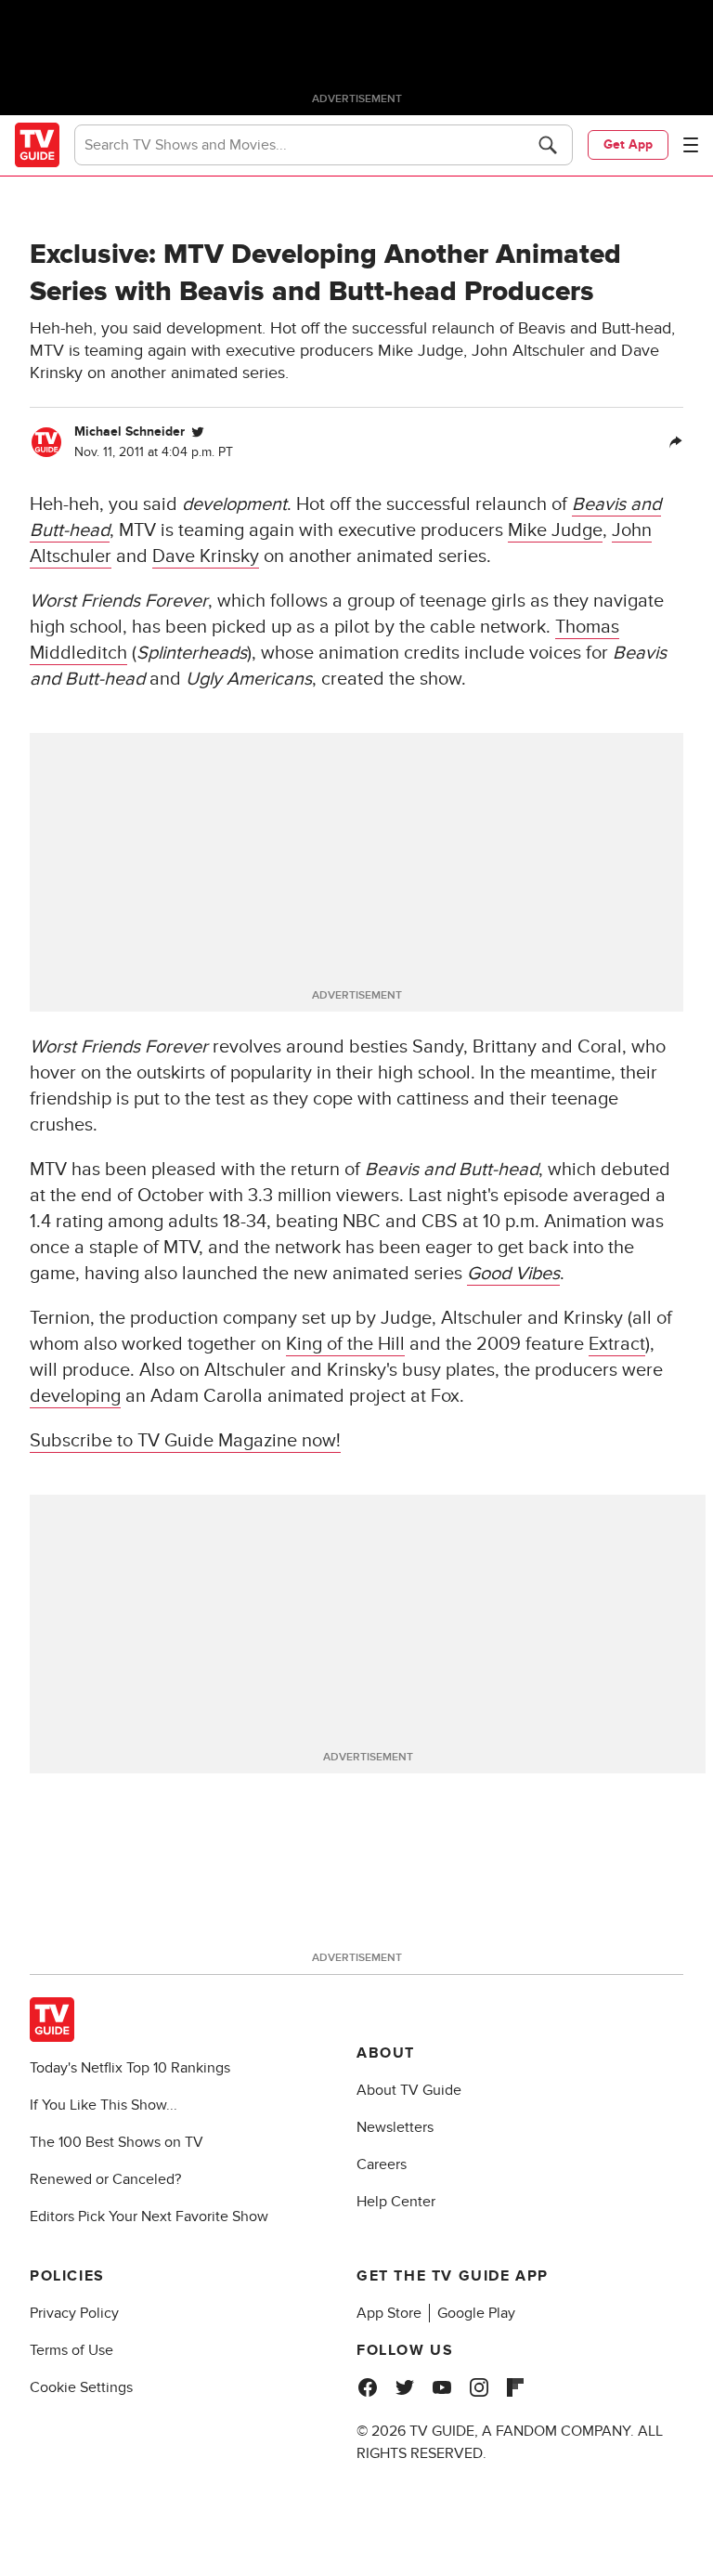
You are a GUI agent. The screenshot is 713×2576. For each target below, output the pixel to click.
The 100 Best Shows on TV (117, 2142)
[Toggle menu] (691, 145)
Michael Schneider (130, 432)
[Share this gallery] (676, 442)
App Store (389, 2313)
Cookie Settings (81, 2387)
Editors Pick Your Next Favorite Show (149, 2216)
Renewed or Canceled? (105, 2179)
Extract (617, 1344)
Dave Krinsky (206, 556)
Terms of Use (71, 2350)
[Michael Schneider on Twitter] (198, 432)
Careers (382, 2164)
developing (75, 1396)
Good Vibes (513, 1274)
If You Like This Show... (104, 2105)
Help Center (396, 2202)
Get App (628, 144)
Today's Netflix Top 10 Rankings (130, 2068)
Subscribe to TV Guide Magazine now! (185, 1441)
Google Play (476, 2313)
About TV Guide (409, 2090)
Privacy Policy (74, 2313)
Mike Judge (555, 530)
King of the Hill (345, 1344)
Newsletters (395, 2127)
